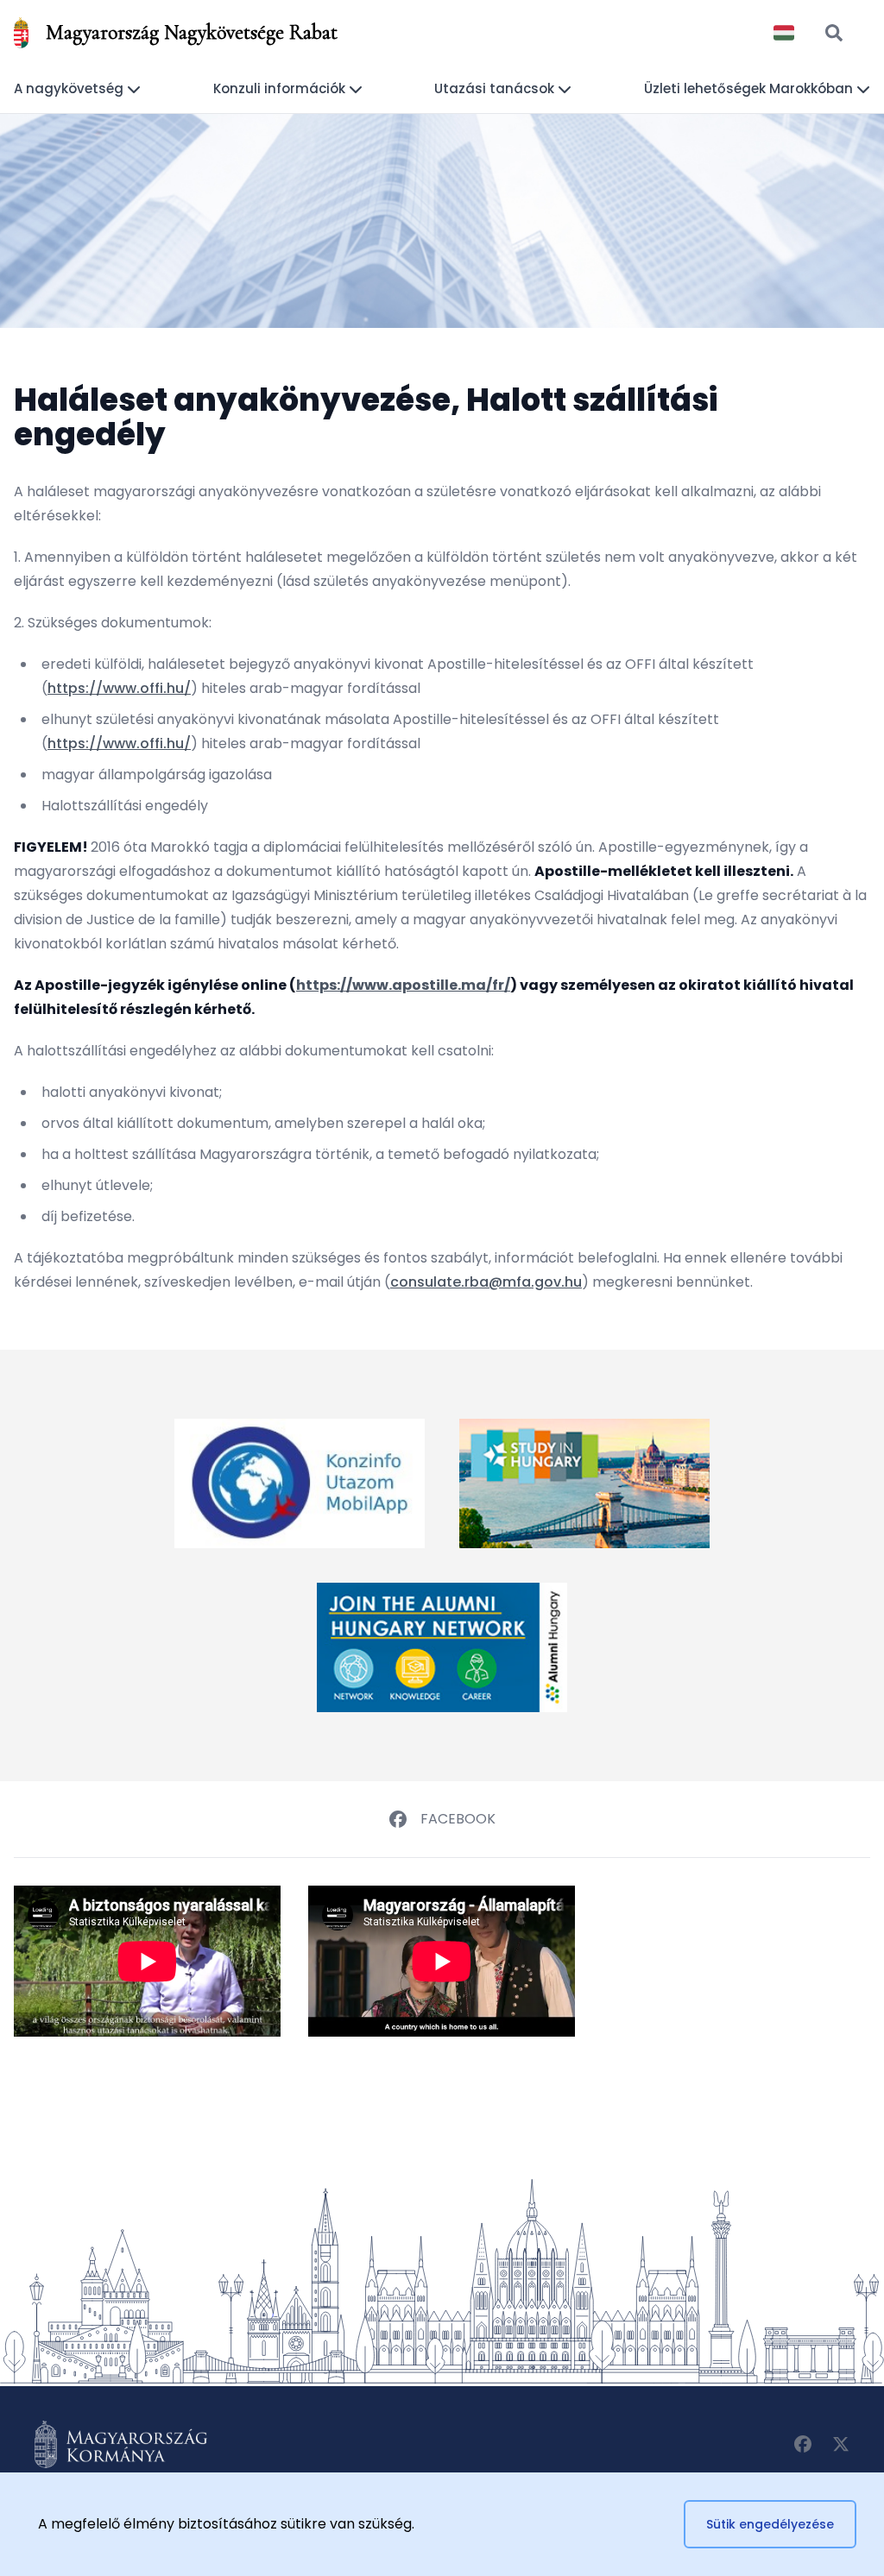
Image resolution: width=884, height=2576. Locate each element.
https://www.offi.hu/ (119, 688)
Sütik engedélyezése (770, 2524)
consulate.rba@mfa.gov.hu (486, 1282)
